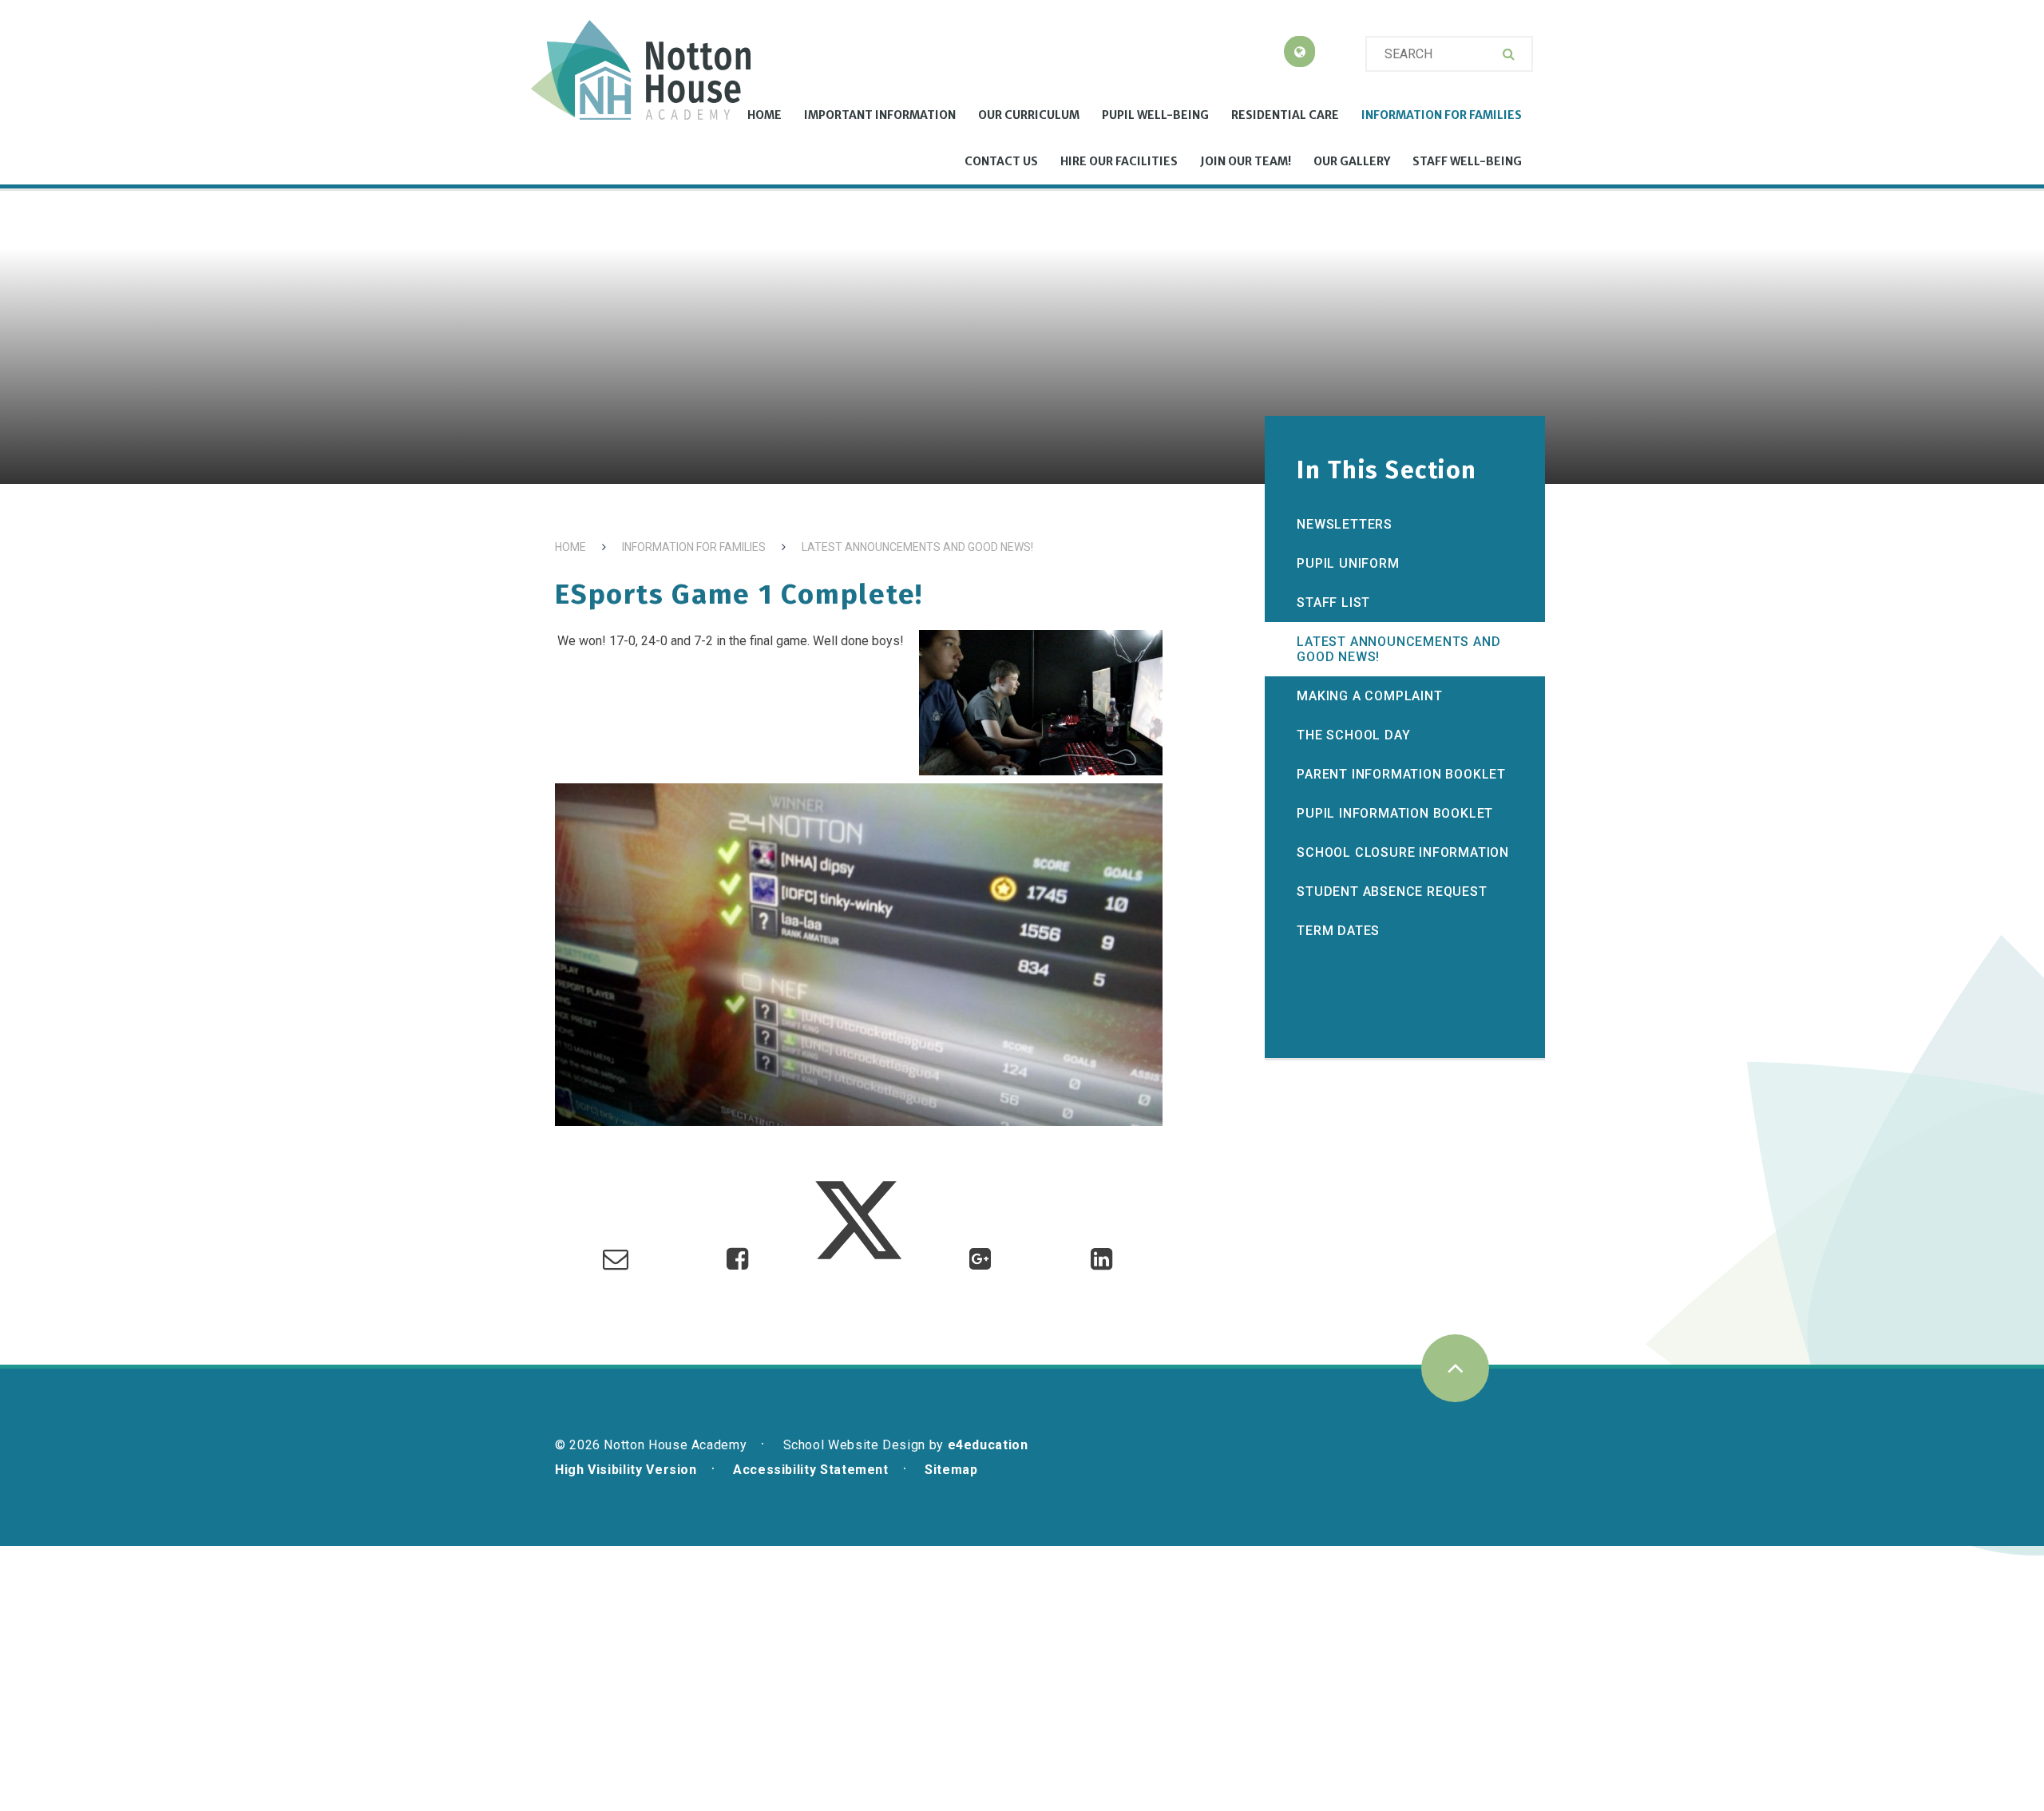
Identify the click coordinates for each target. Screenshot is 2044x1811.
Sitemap (951, 1470)
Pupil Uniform (1348, 563)
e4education (988, 1445)
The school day (1353, 735)
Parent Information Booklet (1401, 774)
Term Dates (1338, 931)
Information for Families (694, 547)
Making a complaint (1369, 696)
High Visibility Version (626, 1470)
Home (570, 547)
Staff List (1333, 602)
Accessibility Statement (811, 1470)
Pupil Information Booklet (1395, 813)
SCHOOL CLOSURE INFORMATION (1403, 852)
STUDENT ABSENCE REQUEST (1392, 892)
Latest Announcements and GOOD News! (917, 547)
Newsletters (1345, 524)
